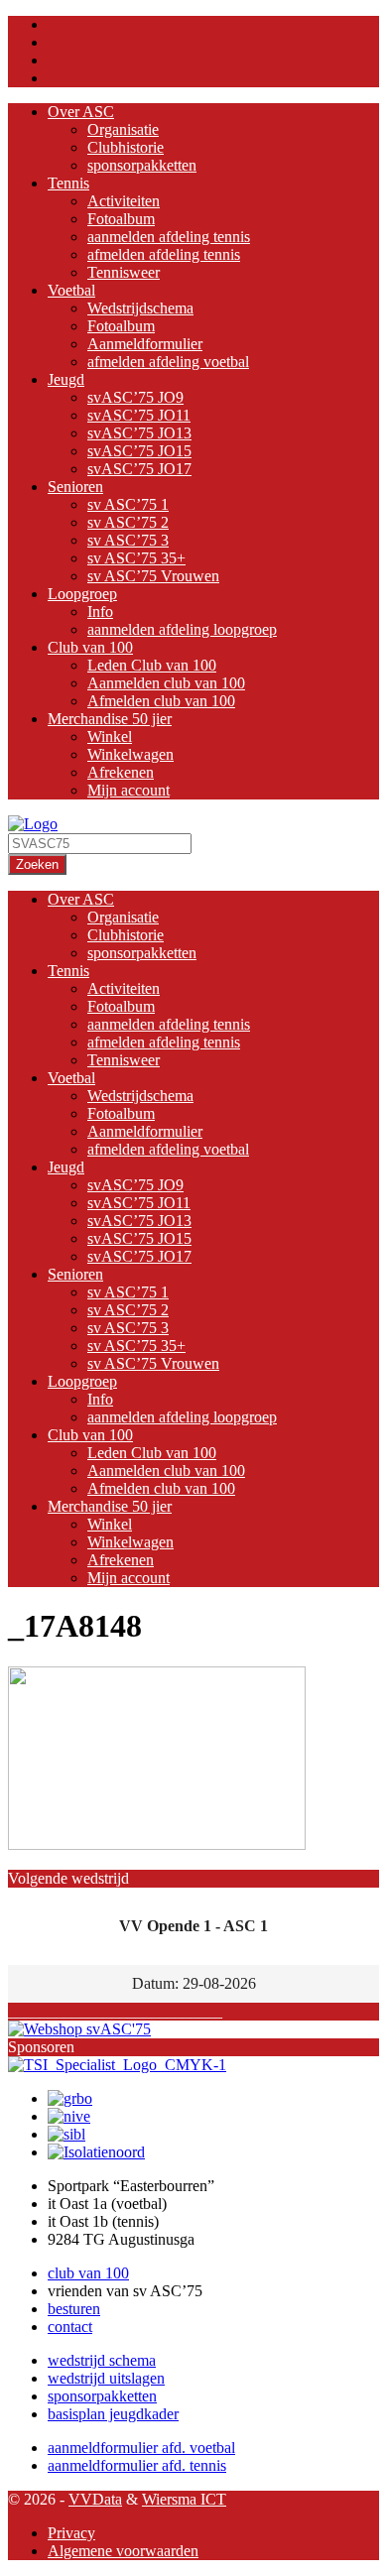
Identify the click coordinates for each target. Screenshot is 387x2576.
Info (100, 612)
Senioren (75, 487)
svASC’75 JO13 (139, 433)
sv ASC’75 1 (128, 504)
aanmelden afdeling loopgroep (182, 629)
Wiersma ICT (184, 2499)
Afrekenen (121, 772)
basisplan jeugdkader (113, 2414)
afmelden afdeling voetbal (168, 362)
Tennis (68, 183)
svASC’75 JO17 (139, 469)
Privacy (71, 2533)
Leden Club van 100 (152, 665)
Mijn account (129, 790)
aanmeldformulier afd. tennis (137, 2465)
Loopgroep (82, 594)
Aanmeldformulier (145, 344)
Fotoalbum (121, 219)
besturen (74, 2309)
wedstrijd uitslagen (106, 2378)
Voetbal (71, 290)
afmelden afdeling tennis (164, 254)
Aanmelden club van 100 (166, 683)
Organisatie (123, 129)
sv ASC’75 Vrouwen (153, 576)
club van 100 (88, 2273)
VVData (95, 2499)
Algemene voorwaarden (123, 2551)
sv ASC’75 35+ (136, 558)
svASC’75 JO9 (135, 397)
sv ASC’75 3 (128, 540)
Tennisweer (124, 272)
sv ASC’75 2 (128, 522)
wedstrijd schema (102, 2360)
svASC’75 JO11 (139, 415)
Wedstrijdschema (140, 308)
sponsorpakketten (142, 165)
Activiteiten (124, 201)
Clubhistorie (126, 147)
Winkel (110, 736)
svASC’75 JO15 (139, 451)
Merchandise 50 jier (110, 719)
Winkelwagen (130, 754)
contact (70, 2327)
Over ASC (81, 112)
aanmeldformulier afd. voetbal (141, 2448)
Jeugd (66, 379)
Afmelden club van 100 (161, 701)
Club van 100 (90, 647)
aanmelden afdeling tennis (169, 237)
